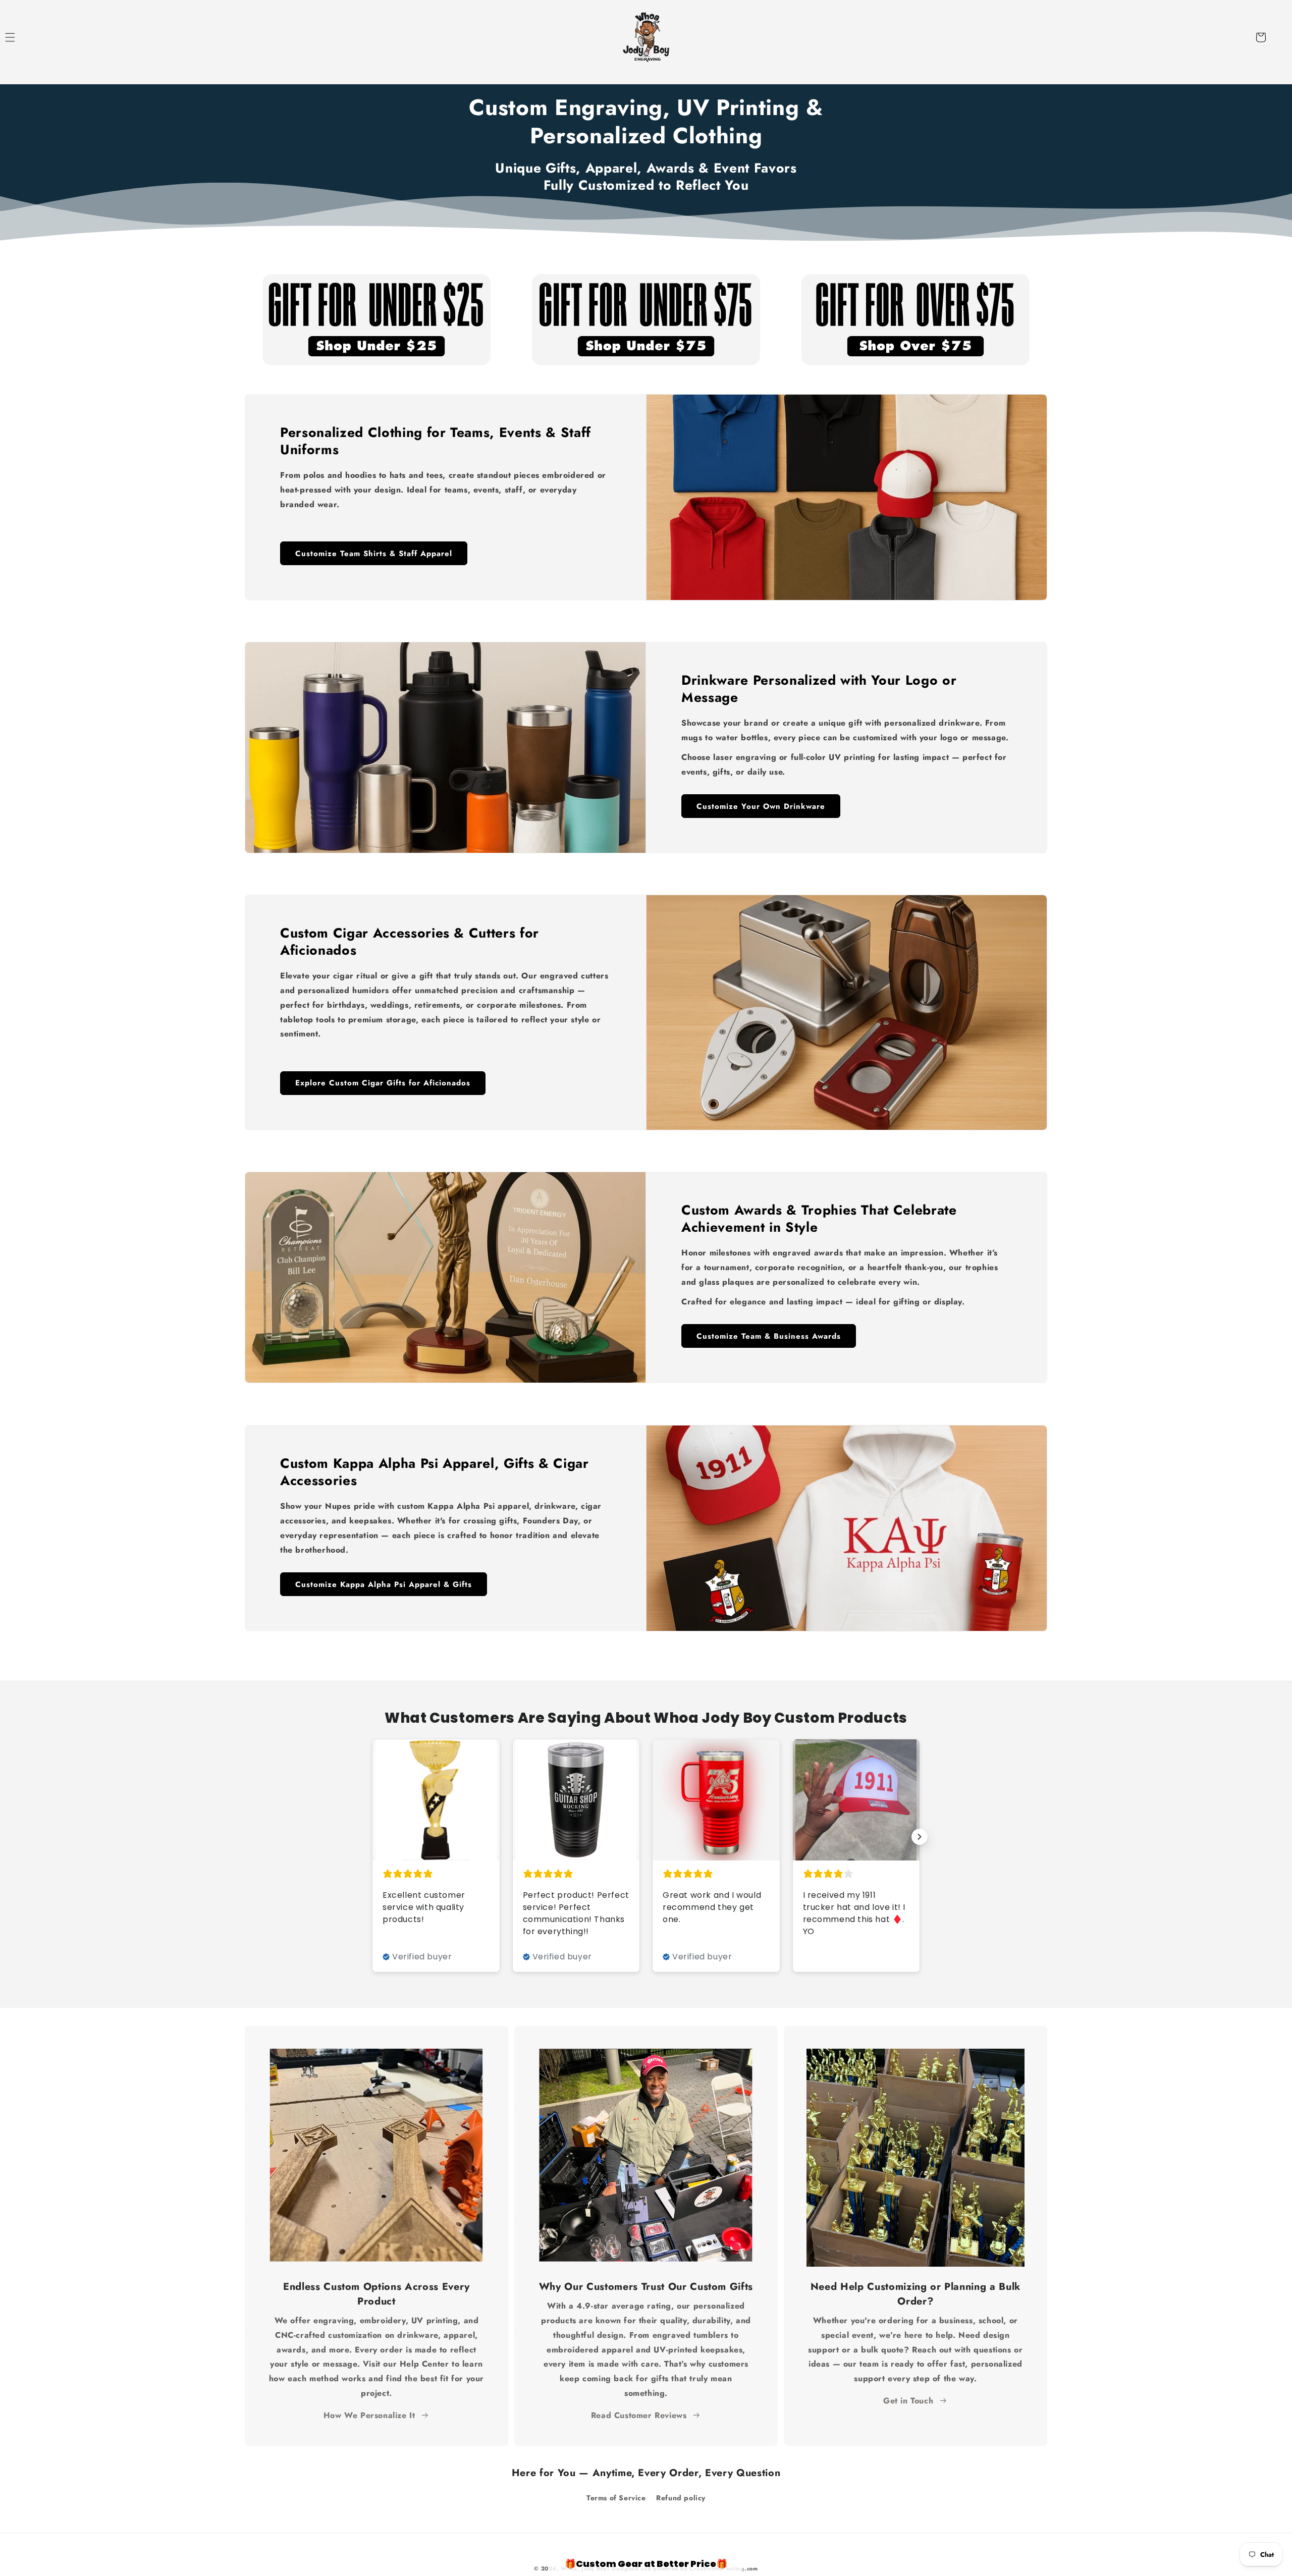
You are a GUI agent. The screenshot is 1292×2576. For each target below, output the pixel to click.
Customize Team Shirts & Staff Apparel (374, 553)
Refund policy (681, 2498)
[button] (21, 37)
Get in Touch (908, 2401)
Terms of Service (616, 2498)
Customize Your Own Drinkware (761, 806)
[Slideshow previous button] (372, 1837)
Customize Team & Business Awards (769, 1336)
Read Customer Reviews (639, 2415)
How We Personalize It (369, 2415)
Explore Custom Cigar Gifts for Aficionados (383, 1083)
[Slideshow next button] (920, 1837)
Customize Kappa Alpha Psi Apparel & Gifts (384, 1584)
